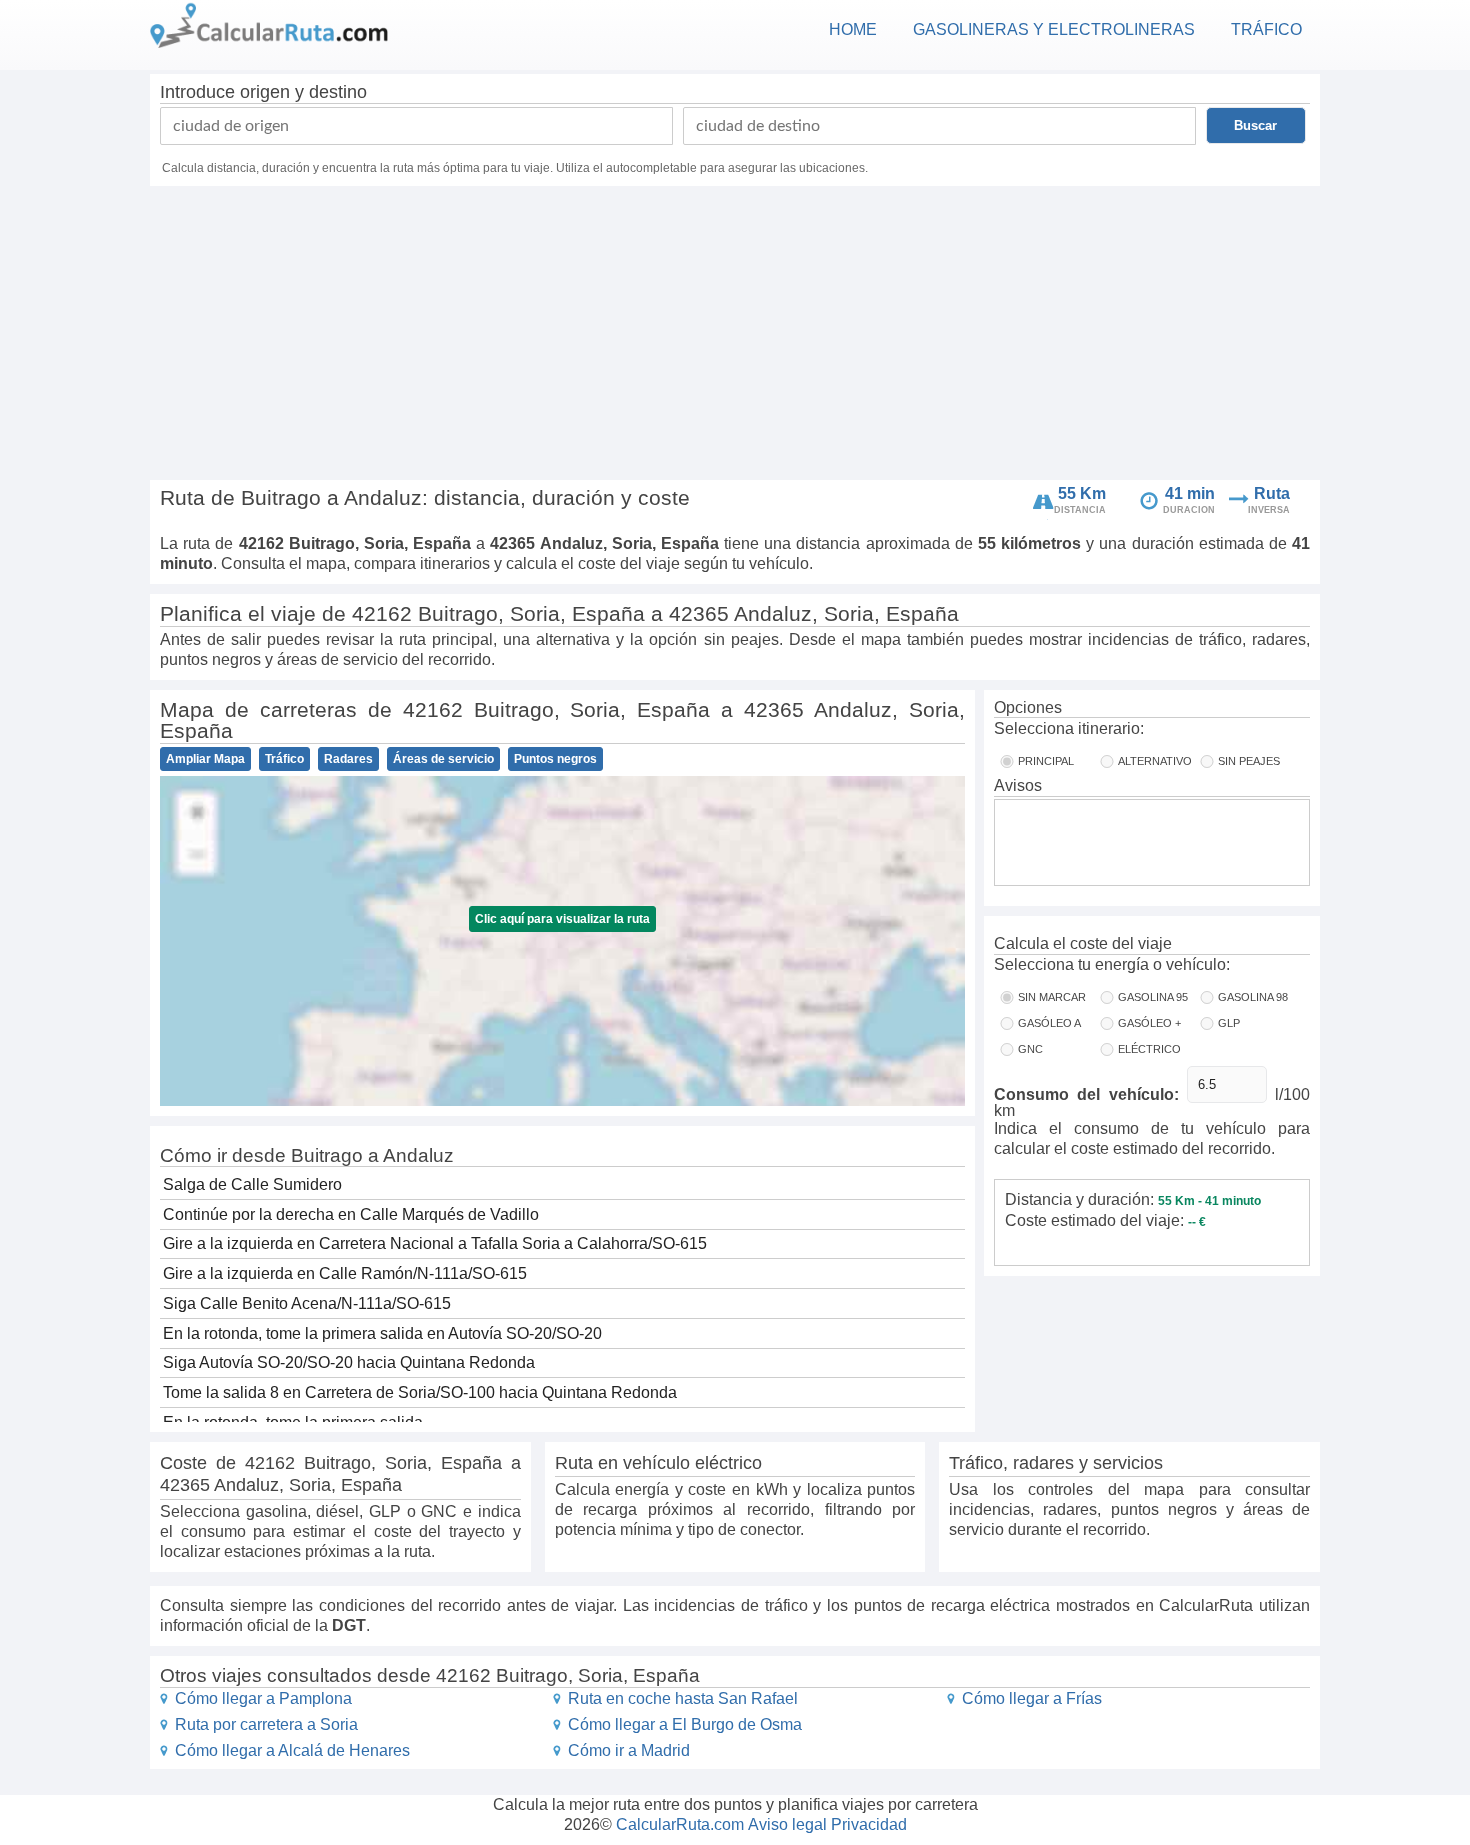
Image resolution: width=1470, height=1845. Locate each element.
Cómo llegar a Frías (1032, 1698)
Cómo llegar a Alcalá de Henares (292, 1750)
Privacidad (869, 1824)
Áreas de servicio (443, 759)
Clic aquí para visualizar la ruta (562, 919)
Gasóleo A (1049, 1023)
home (853, 29)
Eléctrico (1149, 1049)
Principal (1046, 761)
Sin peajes (1249, 761)
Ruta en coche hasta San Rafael (683, 1698)
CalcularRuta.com (680, 1824)
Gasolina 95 (1153, 997)
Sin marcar (1052, 997)
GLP (1229, 1023)
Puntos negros (555, 759)
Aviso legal (787, 1824)
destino (338, 92)
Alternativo (1155, 761)
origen (265, 92)
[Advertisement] (735, 336)
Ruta (1272, 493)
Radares (348, 759)
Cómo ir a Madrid (629, 1750)
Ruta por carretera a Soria (266, 1724)
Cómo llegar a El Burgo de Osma (685, 1724)
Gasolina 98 (1253, 997)
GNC (1030, 1049)
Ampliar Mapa (205, 759)
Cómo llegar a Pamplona (263, 1698)
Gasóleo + (1149, 1023)
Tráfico (284, 759)
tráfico (1266, 29)
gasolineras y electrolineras (1054, 29)
